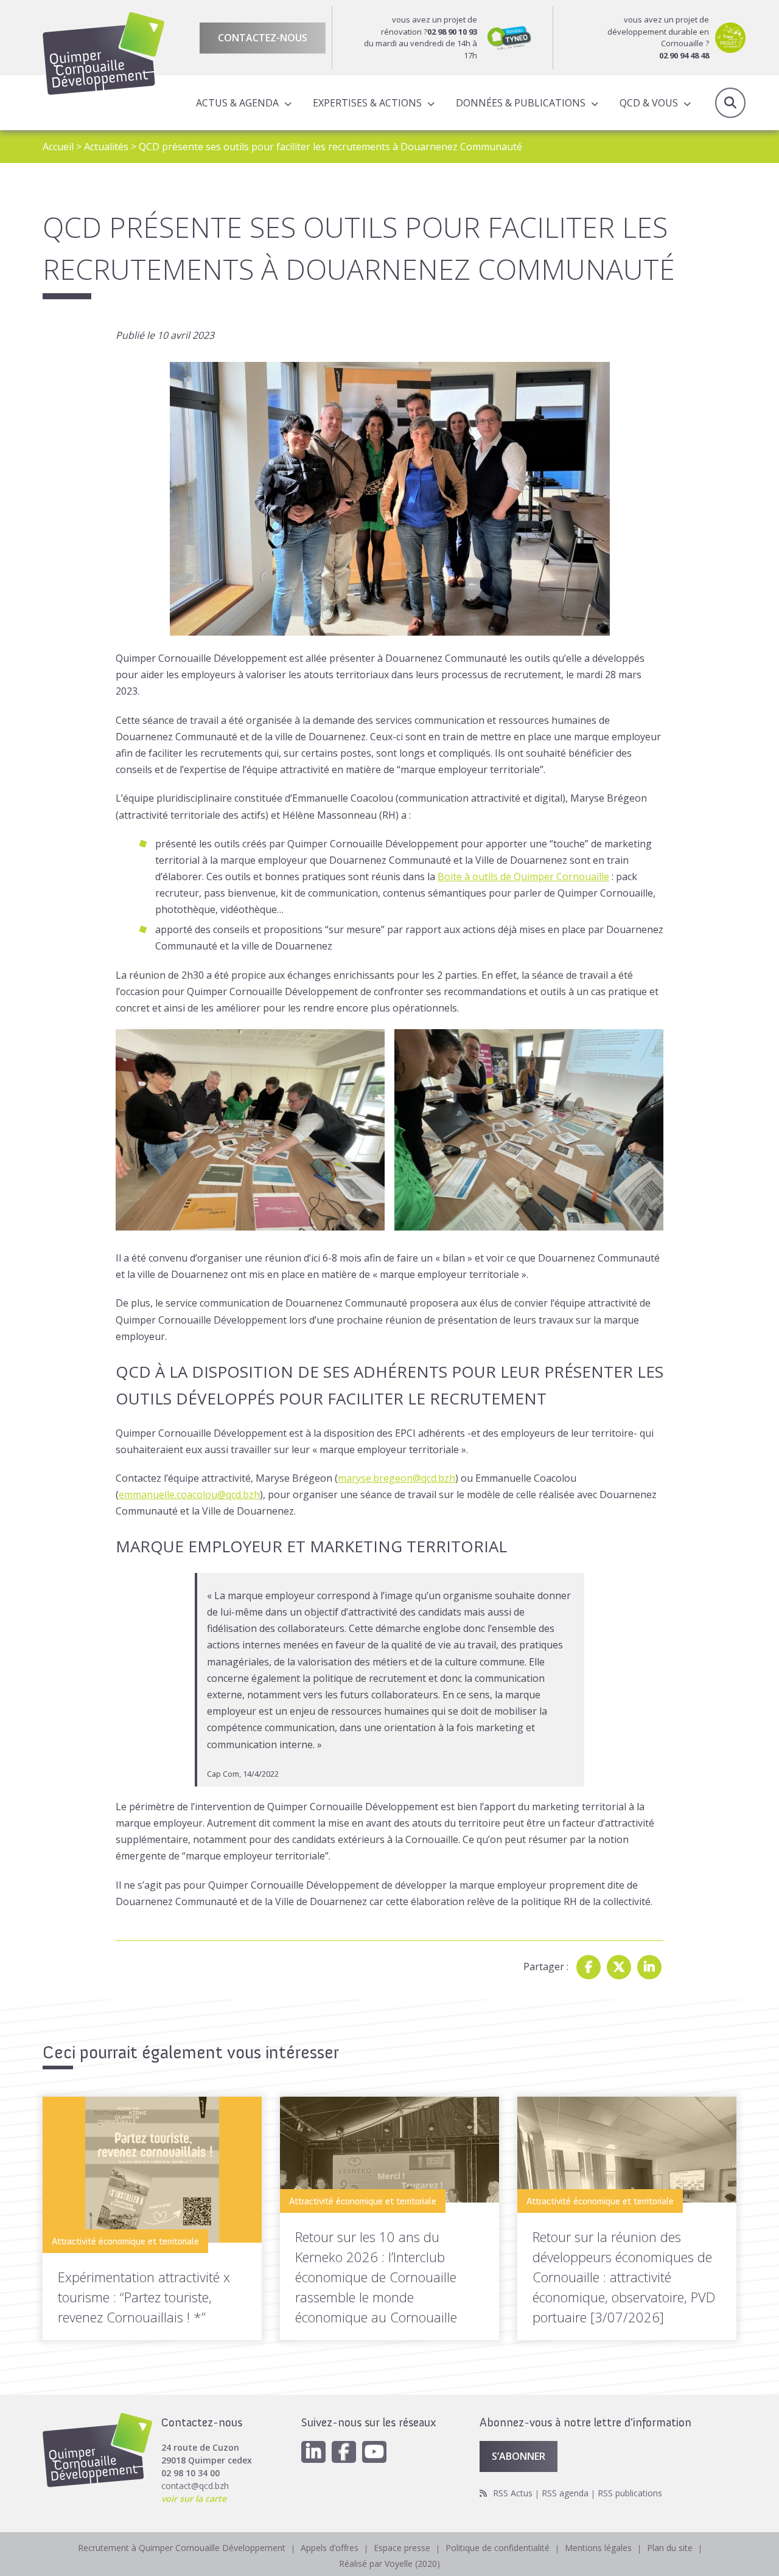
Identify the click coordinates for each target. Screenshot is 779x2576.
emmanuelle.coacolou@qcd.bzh (189, 1495)
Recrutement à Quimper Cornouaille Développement (182, 2548)
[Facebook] (589, 1967)
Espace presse (402, 2548)
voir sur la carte (194, 2498)
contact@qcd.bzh (195, 2486)
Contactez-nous (263, 38)
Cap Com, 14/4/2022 (243, 1774)
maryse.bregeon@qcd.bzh (396, 1478)
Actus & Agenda (237, 103)
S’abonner (519, 2456)
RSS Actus (513, 2493)
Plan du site (670, 2548)
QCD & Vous (649, 103)
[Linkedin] (649, 1967)
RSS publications (630, 2493)
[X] (619, 1967)
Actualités (106, 147)
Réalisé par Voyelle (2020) (389, 2564)
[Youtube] (374, 2452)
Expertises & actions (367, 103)
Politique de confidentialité (498, 2548)
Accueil (58, 147)
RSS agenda (565, 2493)
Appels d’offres (330, 2548)
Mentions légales (598, 2548)
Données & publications (521, 103)
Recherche (730, 103)
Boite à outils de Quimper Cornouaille (523, 877)
